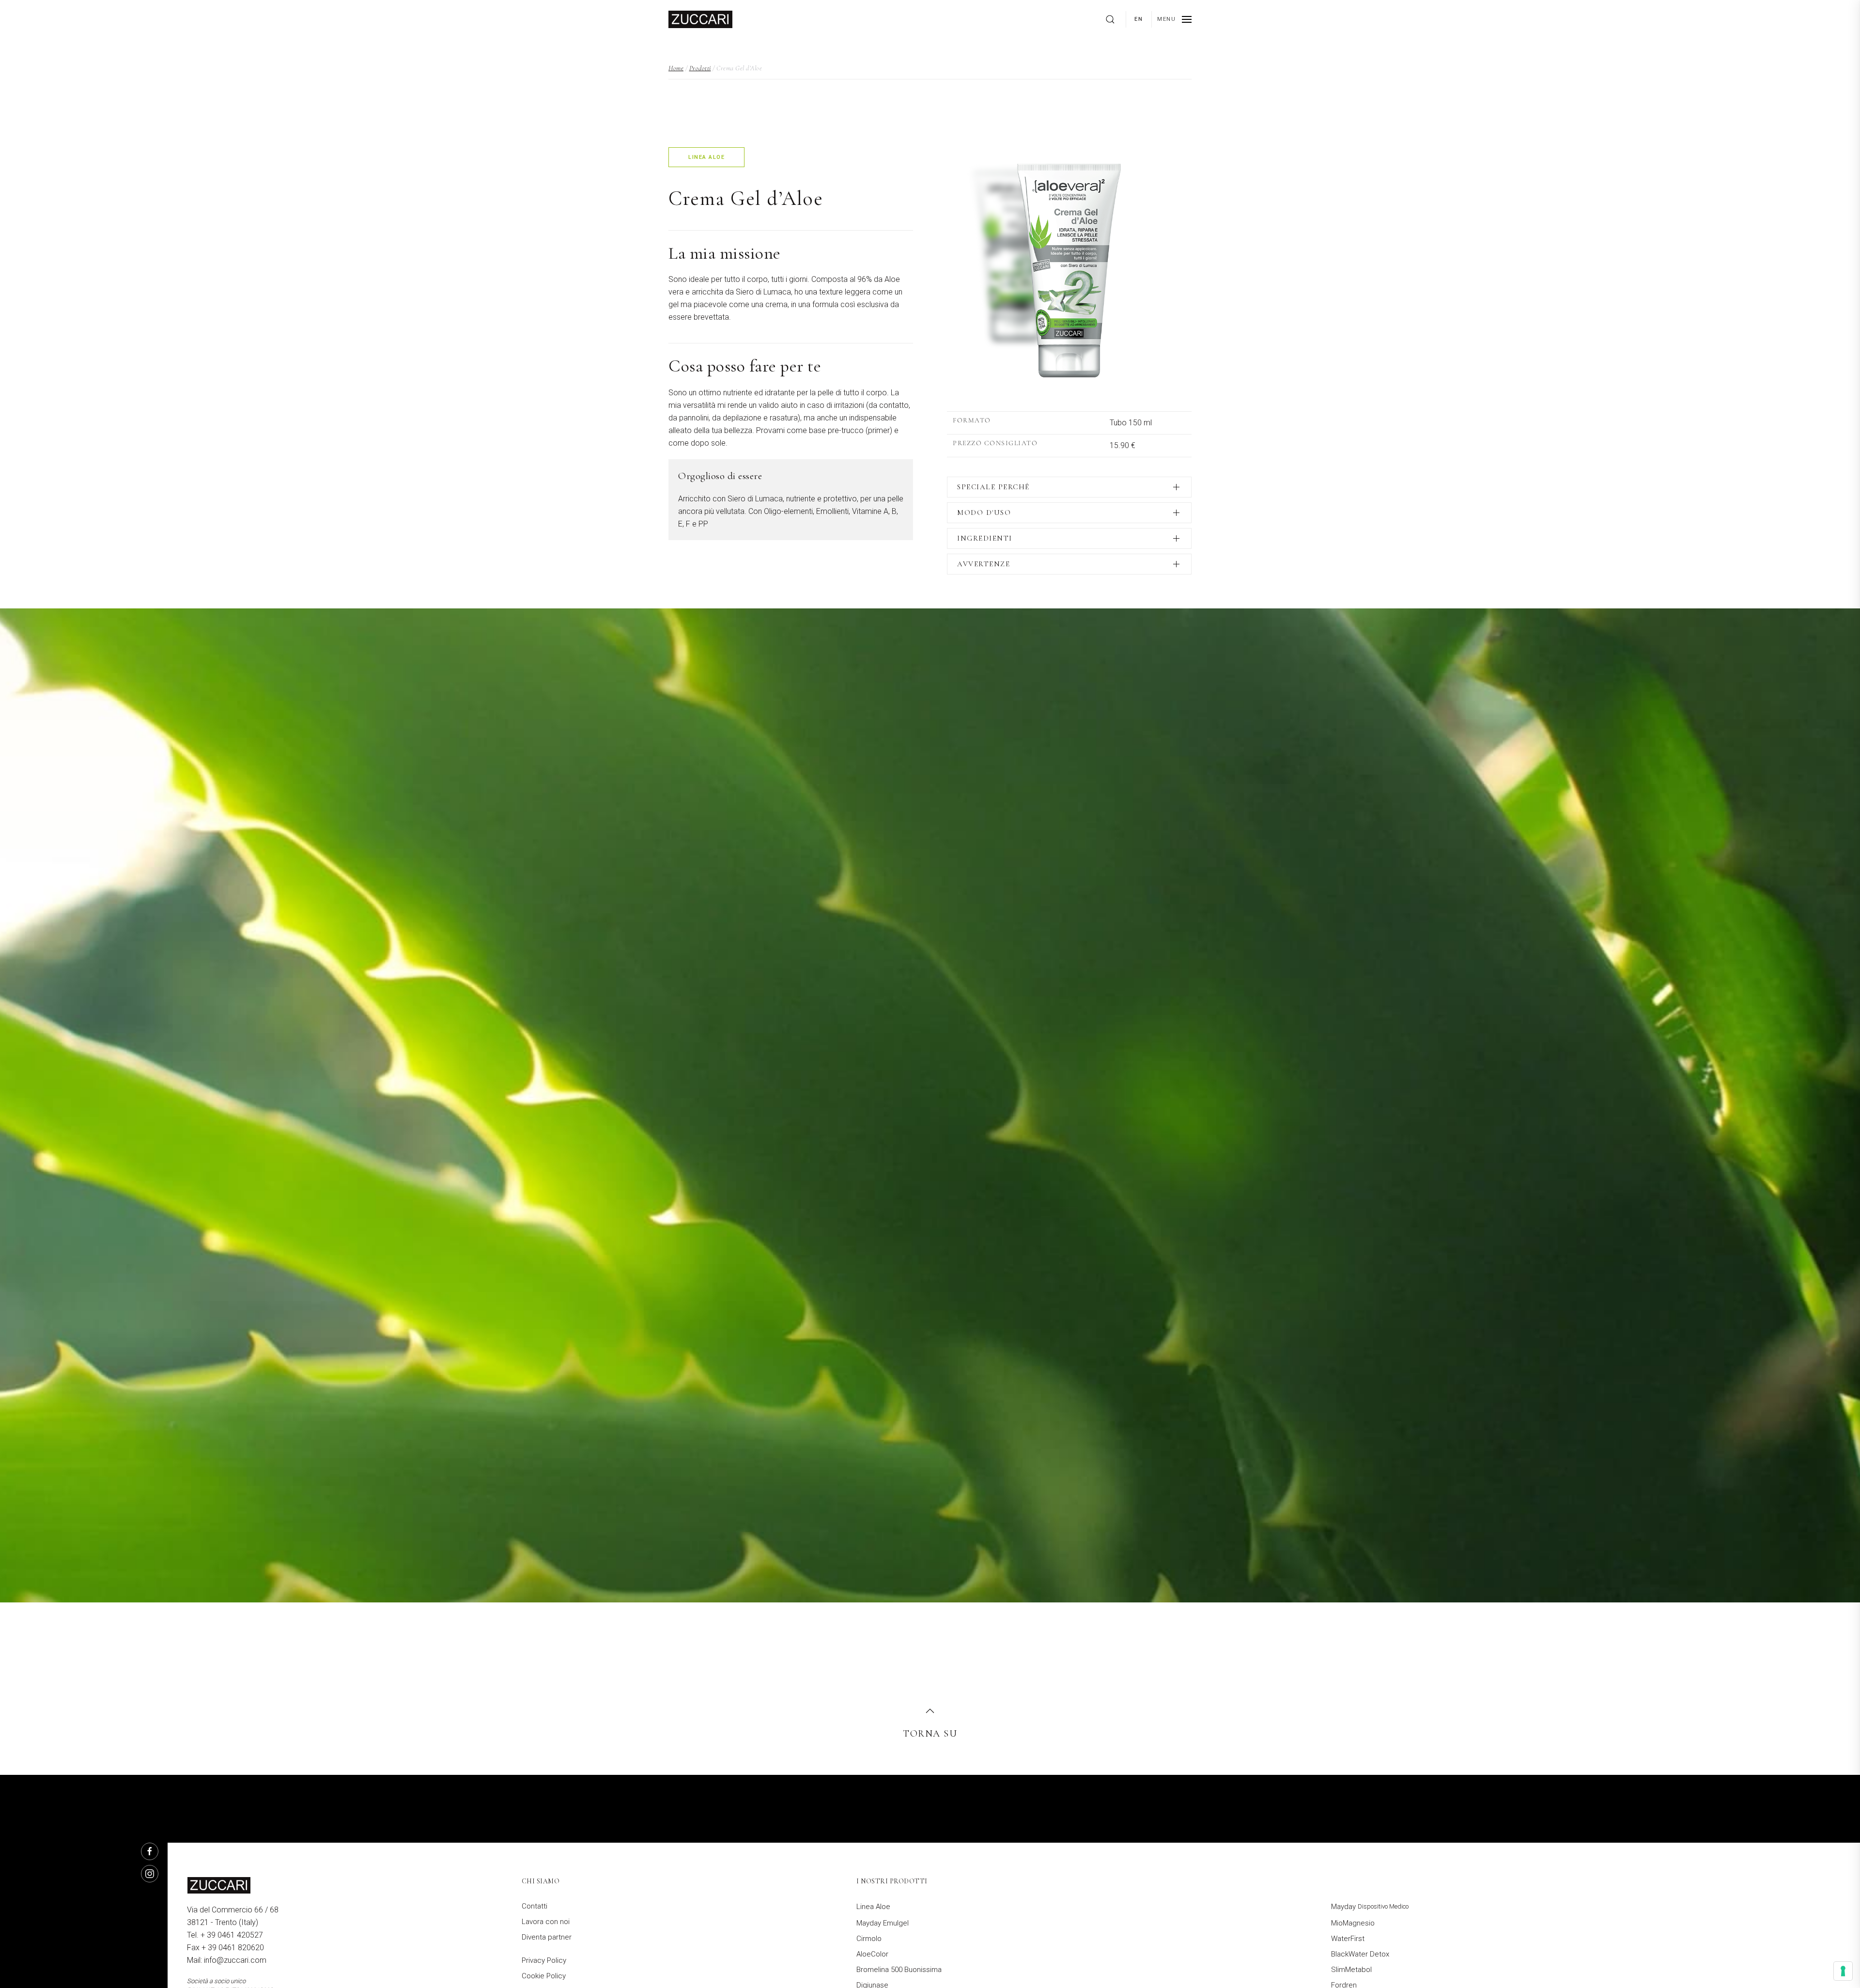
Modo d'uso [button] (984, 513)
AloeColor (872, 1954)
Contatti (535, 1906)
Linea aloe (706, 157)
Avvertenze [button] (984, 564)
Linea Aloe (873, 1907)
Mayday (1370, 1907)
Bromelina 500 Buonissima (899, 1970)
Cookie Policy (544, 1976)
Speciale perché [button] (993, 487)
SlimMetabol (1351, 1970)
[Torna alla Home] (700, 19)
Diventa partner (547, 1937)
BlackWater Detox (1360, 1954)
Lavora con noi (546, 1922)
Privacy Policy (544, 1960)
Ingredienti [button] (985, 538)
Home (676, 68)
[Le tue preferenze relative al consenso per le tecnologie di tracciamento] (1843, 1971)
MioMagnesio (1353, 1923)
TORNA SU (930, 1734)
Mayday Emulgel (883, 1923)
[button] (1174, 19)
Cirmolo (869, 1939)
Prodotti (700, 68)
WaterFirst (1348, 1939)
